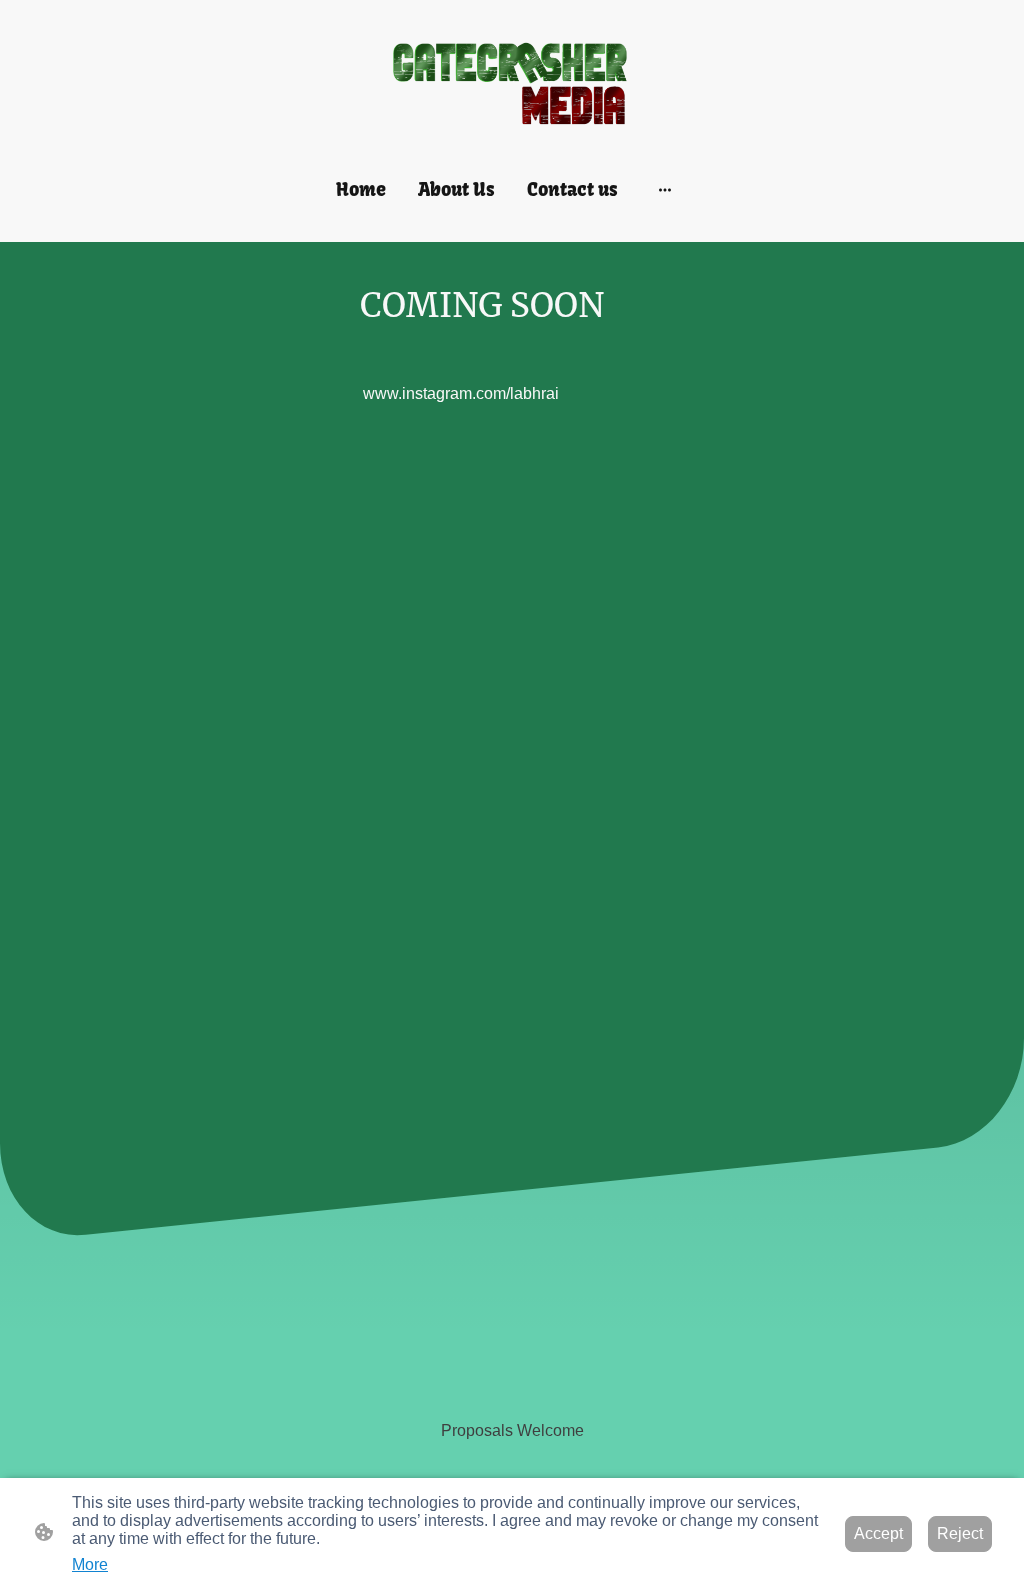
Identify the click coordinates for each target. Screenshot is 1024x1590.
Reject (960, 1533)
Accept (878, 1533)
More (90, 1564)
